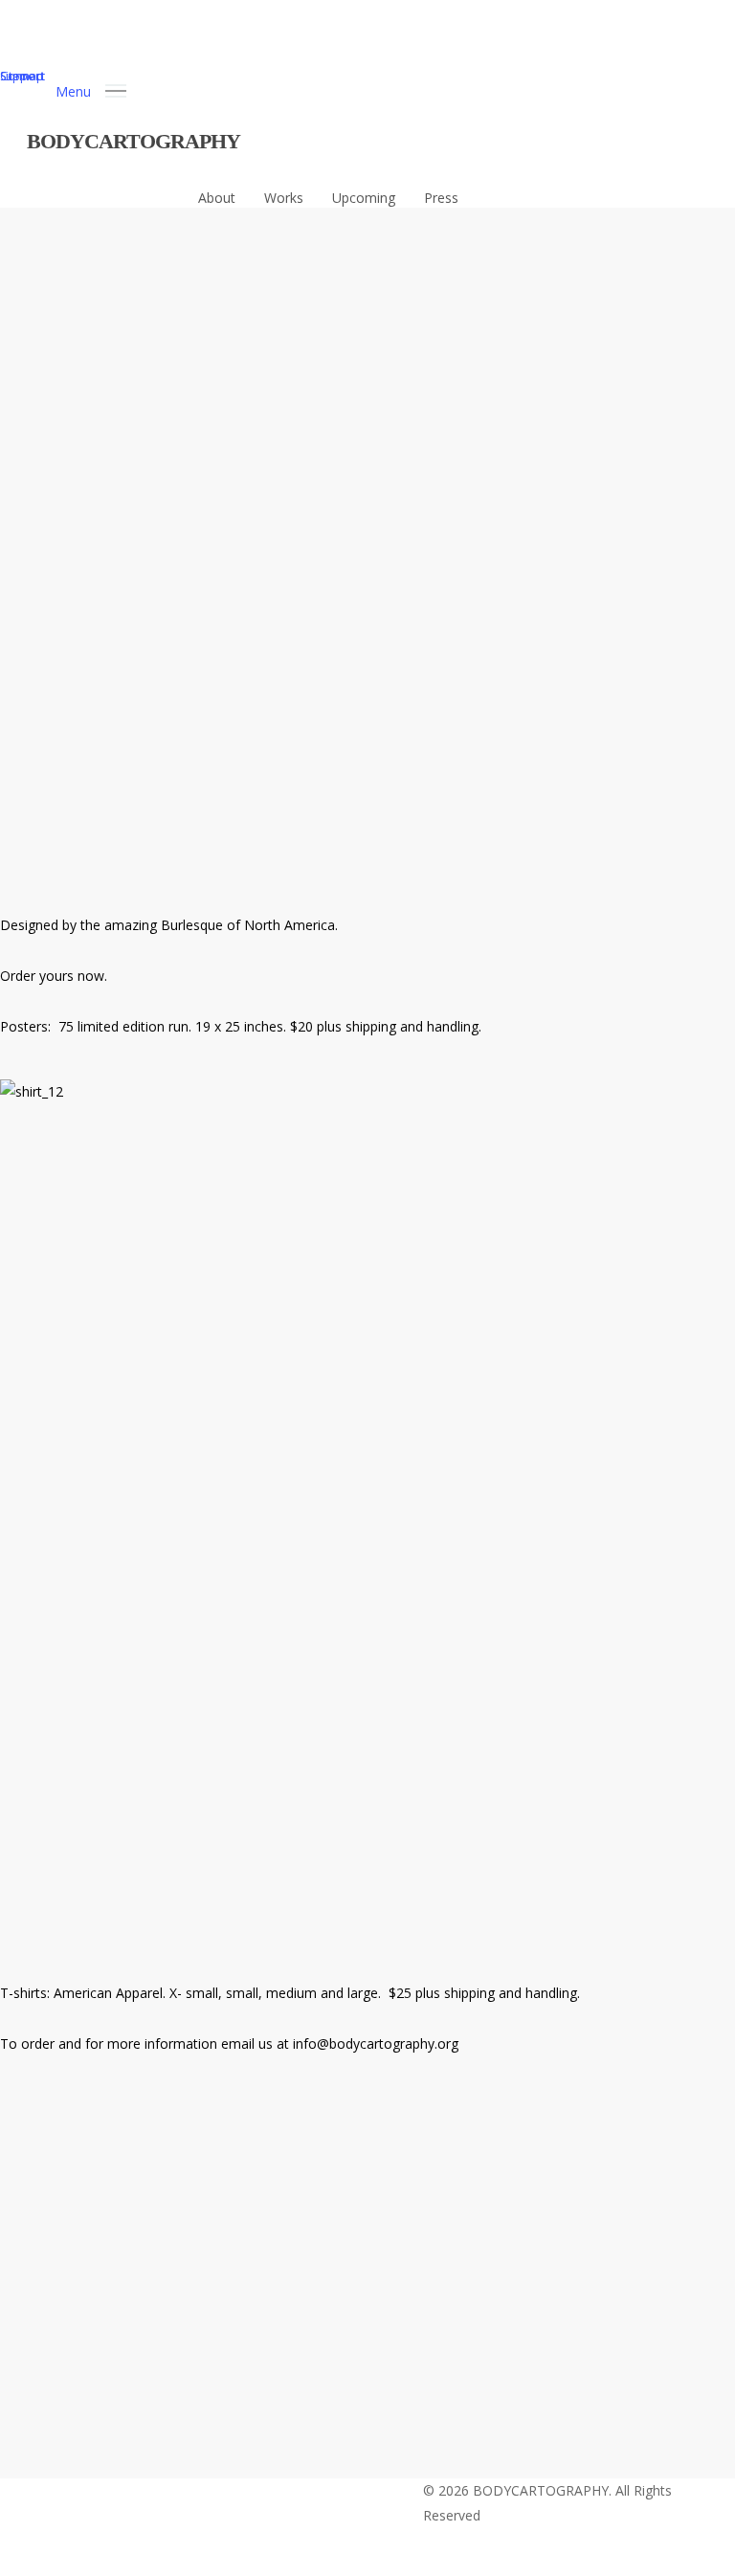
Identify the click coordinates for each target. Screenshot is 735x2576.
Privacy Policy (280, 2393)
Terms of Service (406, 2393)
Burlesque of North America (248, 925)
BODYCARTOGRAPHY (134, 141)
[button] (91, 89)
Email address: (324, 2203)
